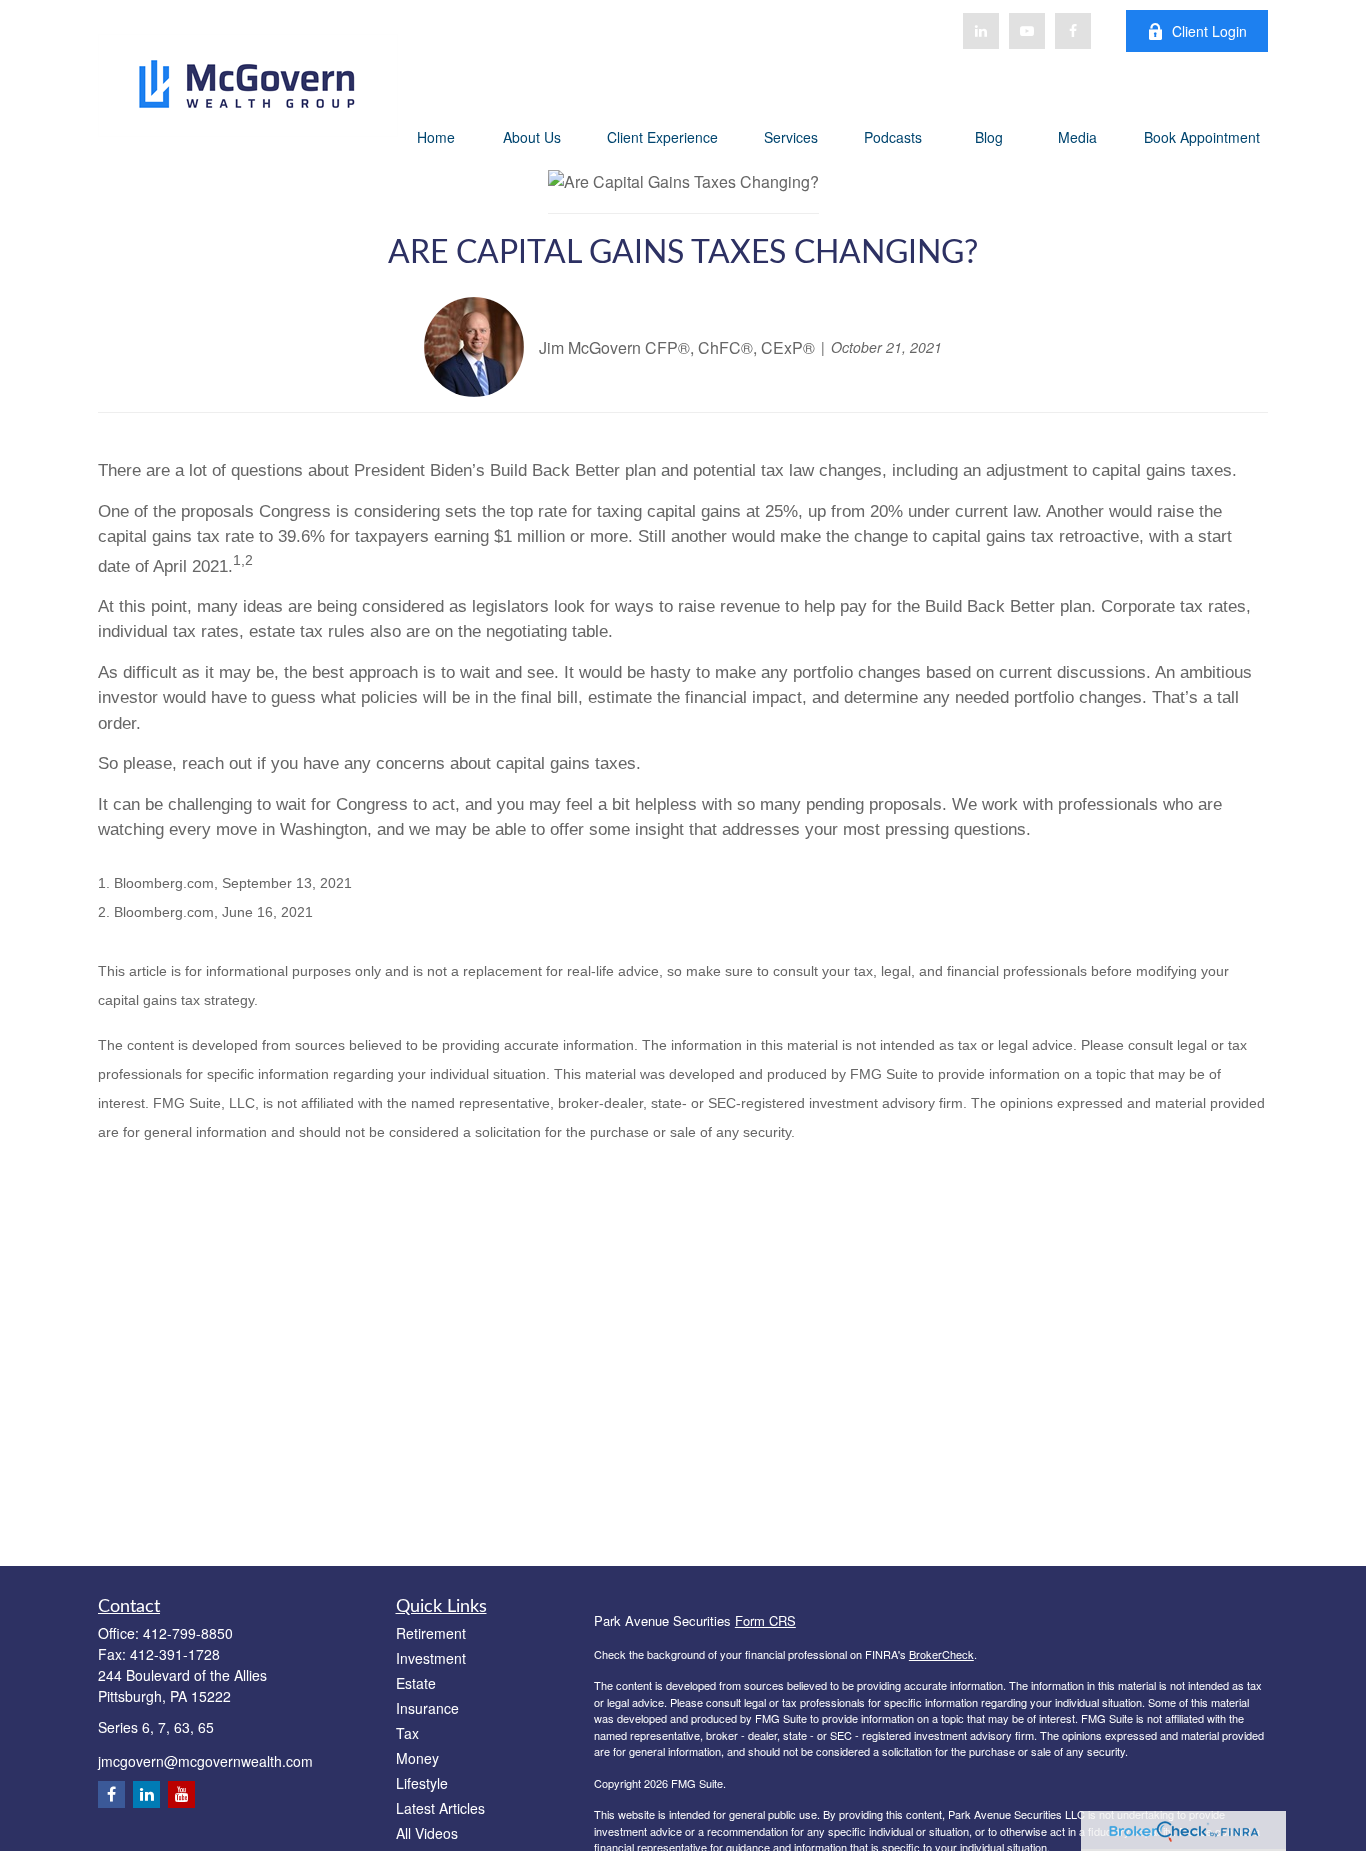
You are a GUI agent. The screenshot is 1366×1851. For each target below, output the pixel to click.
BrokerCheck (941, 1654)
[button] (436, 136)
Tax (407, 1733)
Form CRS (765, 1620)
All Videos (427, 1833)
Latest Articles (440, 1808)
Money (417, 1758)
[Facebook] (1073, 31)
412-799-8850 (188, 1633)
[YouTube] (1027, 31)
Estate (416, 1683)
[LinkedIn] (981, 31)
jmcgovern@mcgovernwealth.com (205, 1761)
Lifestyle (422, 1783)
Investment (431, 1658)
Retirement (431, 1633)
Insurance (427, 1708)
